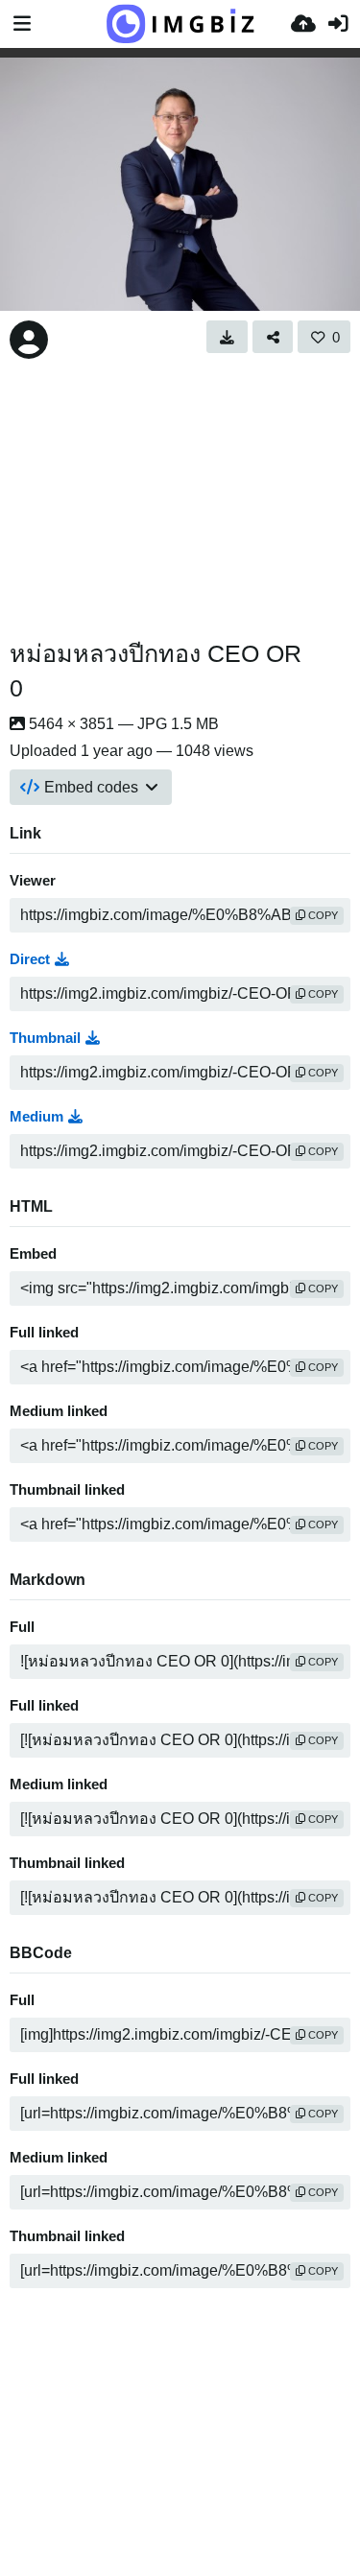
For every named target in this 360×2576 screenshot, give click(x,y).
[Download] (227, 337)
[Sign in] (338, 24)
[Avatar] (29, 340)
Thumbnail (45, 1038)
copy (322, 915)
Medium (36, 1117)
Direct (30, 959)
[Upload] (303, 24)
